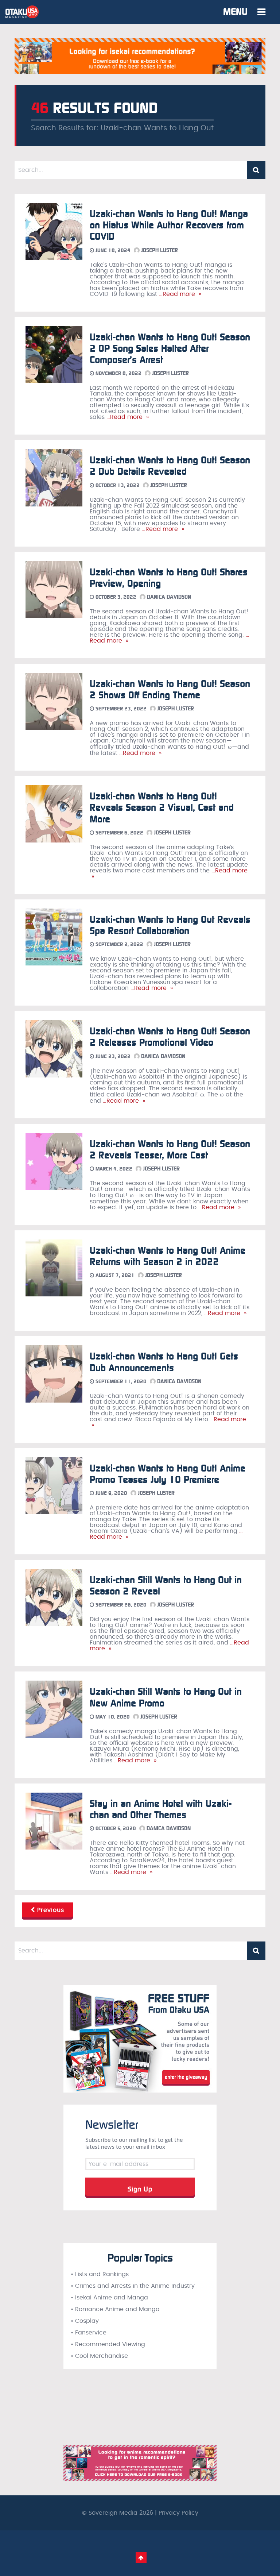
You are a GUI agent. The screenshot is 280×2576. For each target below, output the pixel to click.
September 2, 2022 (119, 944)
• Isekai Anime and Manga (109, 2298)
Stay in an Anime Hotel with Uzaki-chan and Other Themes (161, 1809)
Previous (50, 1910)
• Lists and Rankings (100, 2274)
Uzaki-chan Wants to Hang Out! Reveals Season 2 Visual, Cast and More (162, 808)
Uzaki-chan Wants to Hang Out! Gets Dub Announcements (164, 1362)
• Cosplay (85, 2321)
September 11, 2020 (120, 1382)
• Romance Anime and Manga (115, 2309)
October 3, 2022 (115, 597)
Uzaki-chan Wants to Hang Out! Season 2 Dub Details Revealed (170, 466)
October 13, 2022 (117, 485)
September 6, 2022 (119, 833)
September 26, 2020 (120, 1605)
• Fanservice (89, 2333)
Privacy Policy (178, 2513)
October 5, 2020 (115, 1829)
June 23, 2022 (112, 1056)
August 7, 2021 (114, 1275)
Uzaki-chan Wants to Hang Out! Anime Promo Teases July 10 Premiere (168, 1474)
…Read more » (179, 294)
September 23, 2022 (120, 709)
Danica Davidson (168, 597)
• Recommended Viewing (108, 2344)
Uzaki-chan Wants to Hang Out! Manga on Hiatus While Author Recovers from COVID (169, 225)
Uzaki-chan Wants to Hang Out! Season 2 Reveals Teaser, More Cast (170, 1150)
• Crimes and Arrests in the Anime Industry (133, 2286)
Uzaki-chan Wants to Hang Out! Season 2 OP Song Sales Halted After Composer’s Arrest (170, 349)
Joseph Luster (159, 250)
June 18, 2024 (112, 250)
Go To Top (141, 2558)
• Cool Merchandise (99, 2356)
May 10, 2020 (112, 1717)
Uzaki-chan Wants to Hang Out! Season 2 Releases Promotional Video (170, 1037)
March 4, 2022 (113, 1169)
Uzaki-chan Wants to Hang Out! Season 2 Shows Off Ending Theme (170, 690)
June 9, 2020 (111, 1493)
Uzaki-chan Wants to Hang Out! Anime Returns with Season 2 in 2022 (168, 1256)
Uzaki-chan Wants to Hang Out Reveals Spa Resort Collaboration (170, 925)
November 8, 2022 (118, 373)
